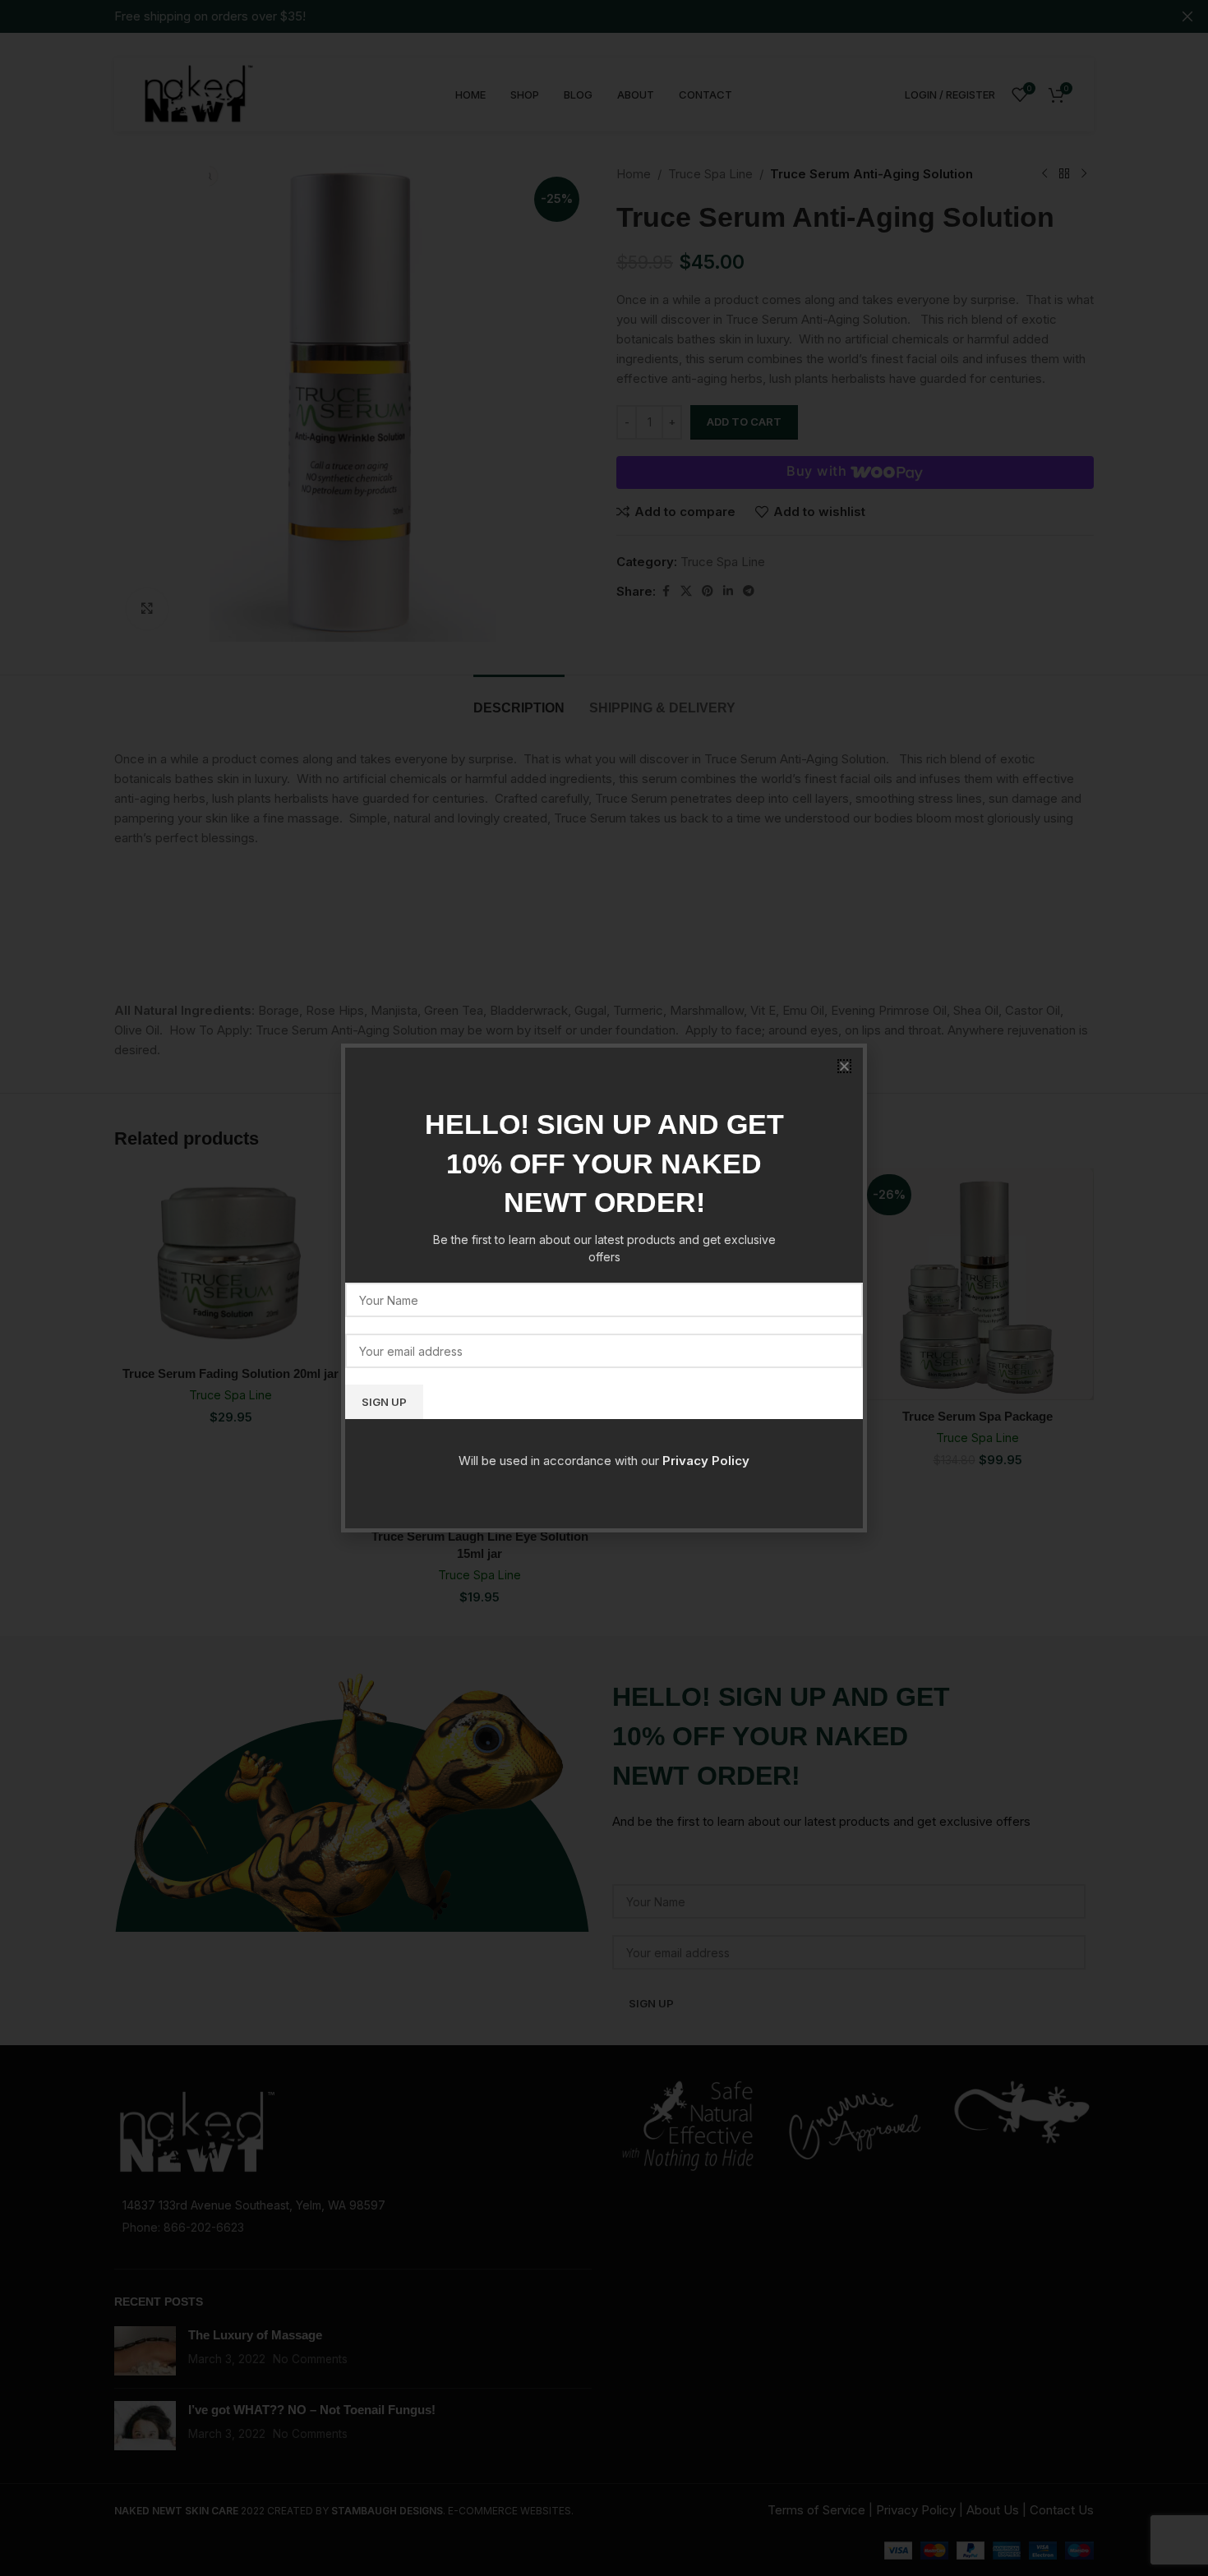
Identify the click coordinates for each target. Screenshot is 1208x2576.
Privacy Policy (706, 1461)
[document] (604, 1288)
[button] (844, 1066)
